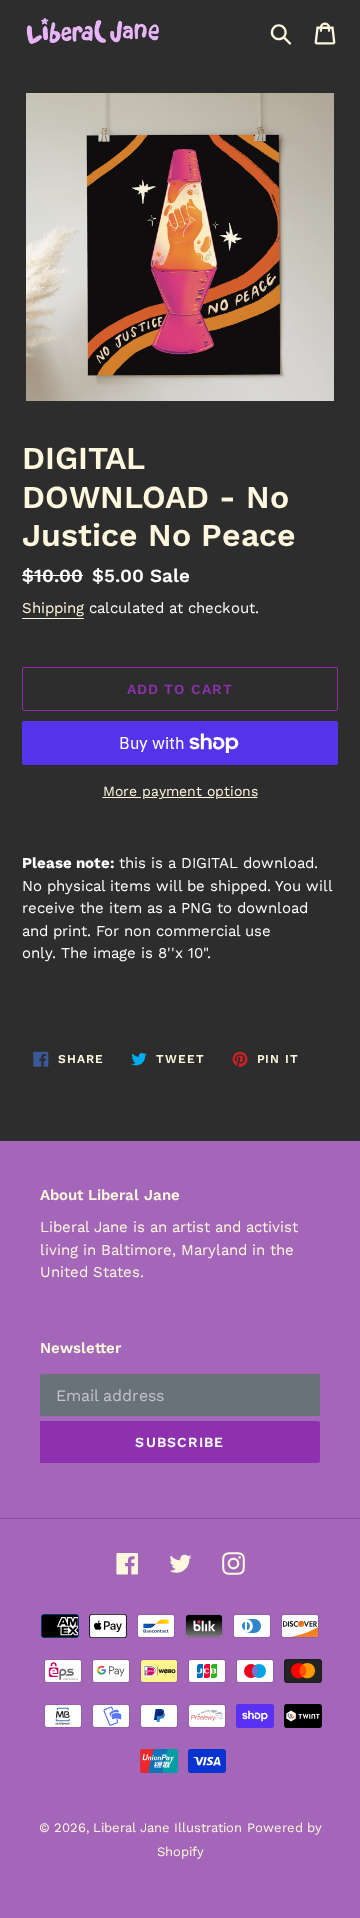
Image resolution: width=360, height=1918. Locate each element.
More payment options (180, 791)
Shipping (53, 608)
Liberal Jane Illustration (167, 1827)
